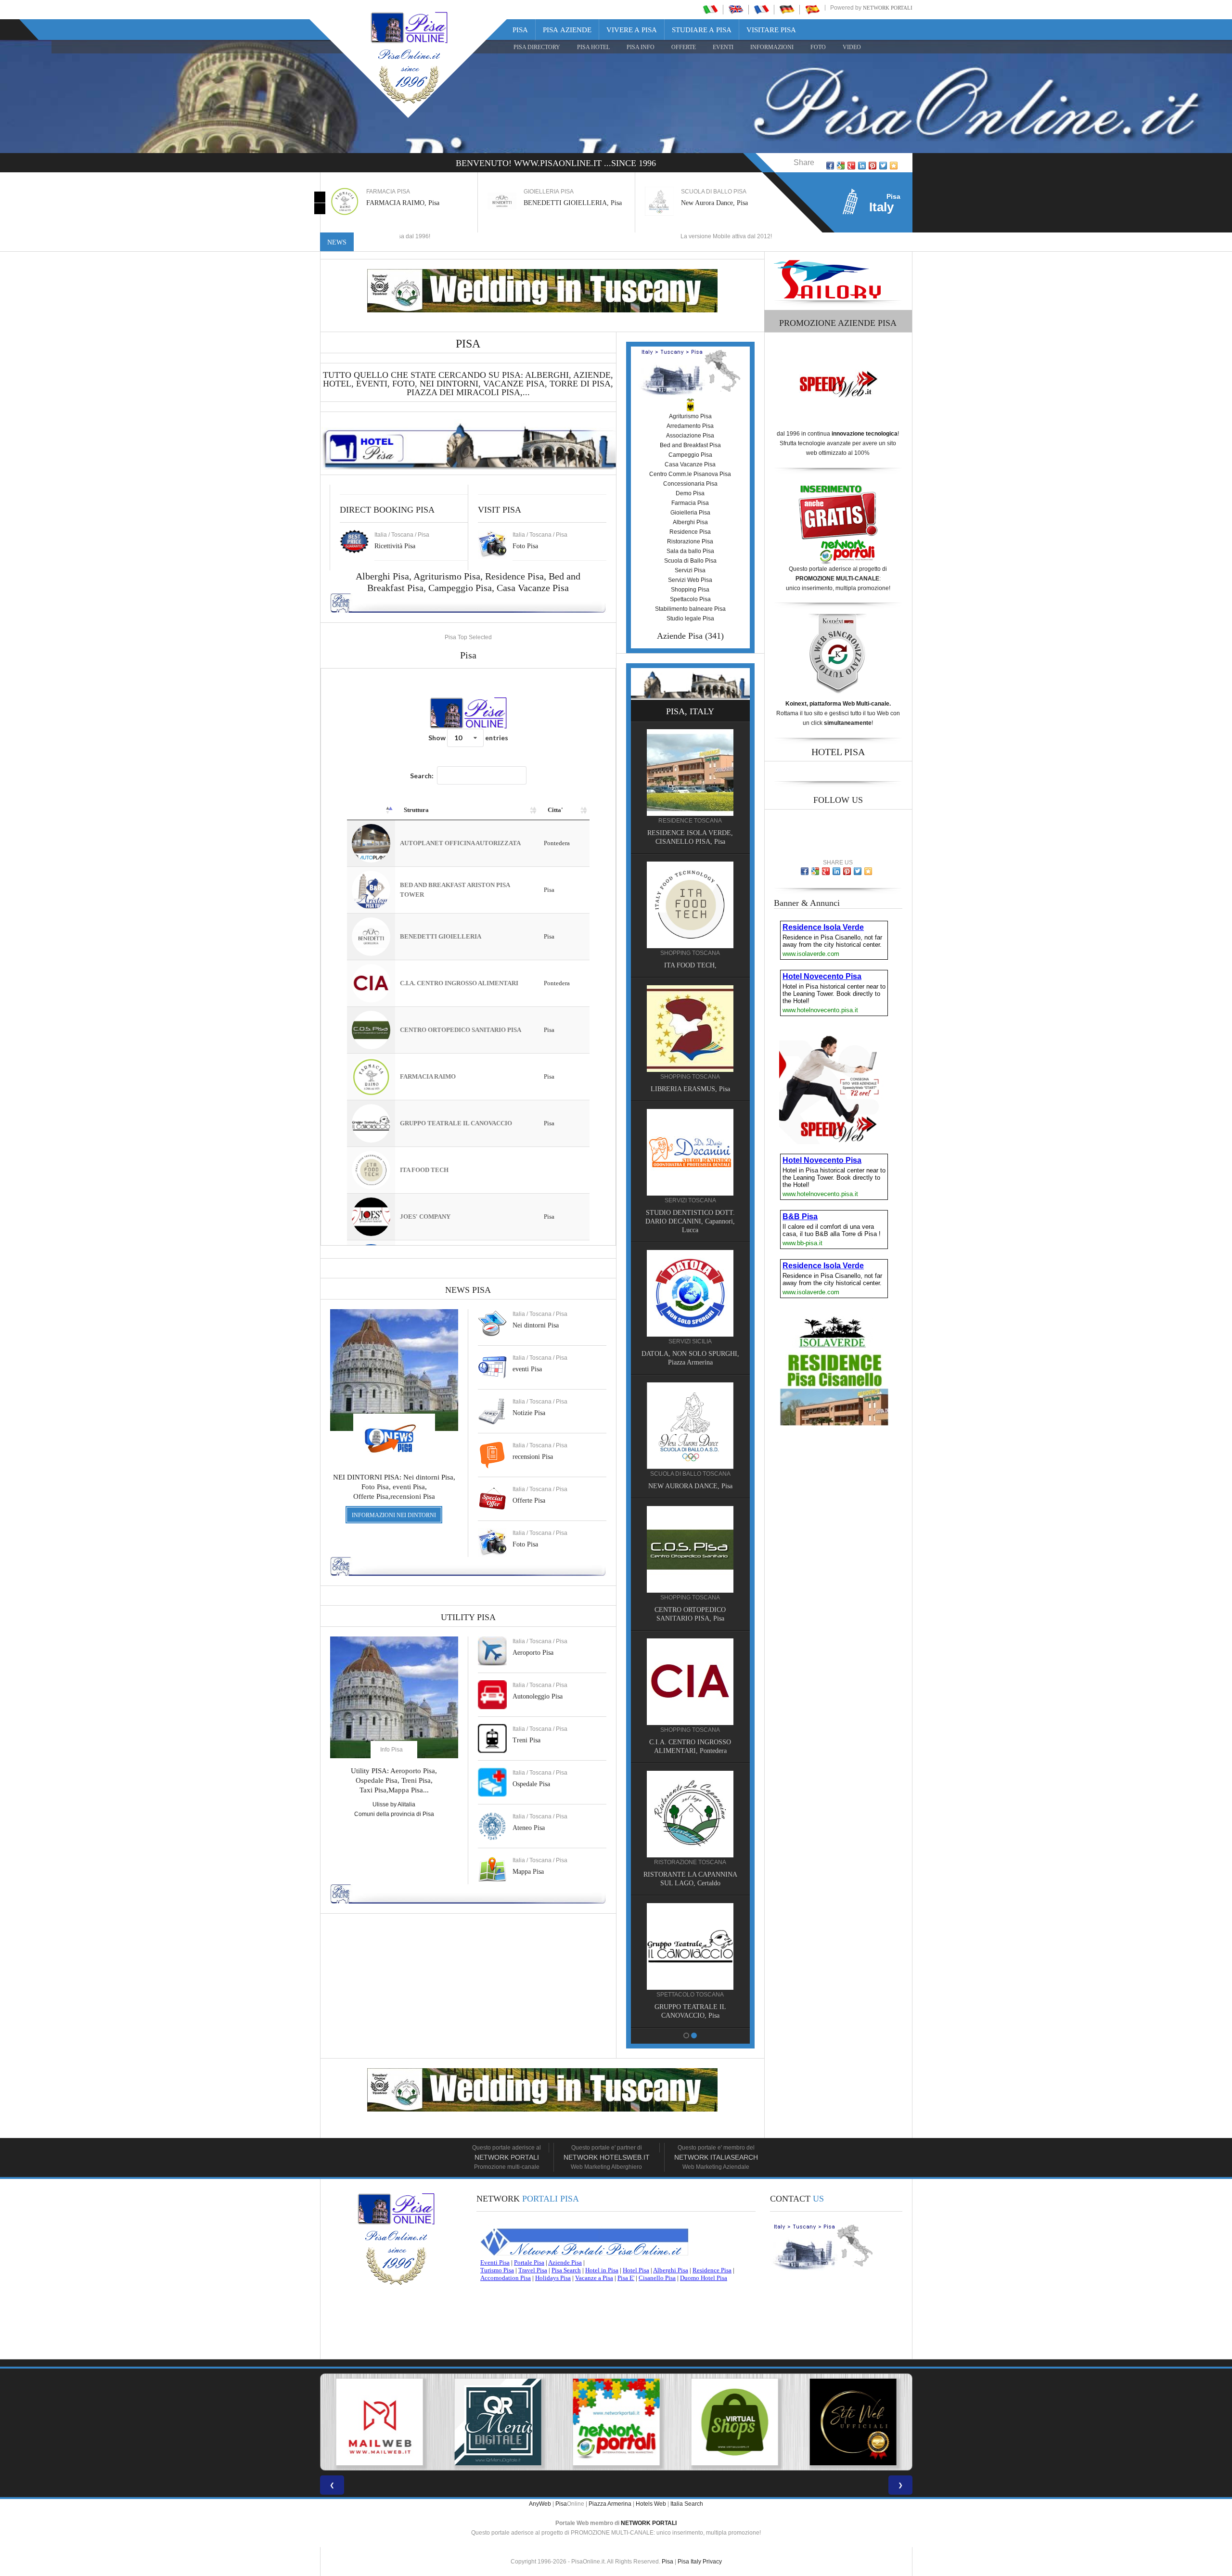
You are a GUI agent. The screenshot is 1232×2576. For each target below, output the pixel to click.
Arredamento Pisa (690, 426)
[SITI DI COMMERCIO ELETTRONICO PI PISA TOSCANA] (616, 2422)
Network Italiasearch (716, 2157)
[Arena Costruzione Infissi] (690, 1803)
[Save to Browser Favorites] (894, 166)
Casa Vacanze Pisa (533, 588)
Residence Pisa (514, 576)
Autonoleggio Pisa (538, 1696)
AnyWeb (540, 2504)
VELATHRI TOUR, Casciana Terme (690, 1360)
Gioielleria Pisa (690, 513)
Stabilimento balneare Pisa (690, 609)
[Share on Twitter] (883, 166)
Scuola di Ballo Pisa (690, 561)
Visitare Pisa (771, 30)
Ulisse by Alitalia (394, 1804)
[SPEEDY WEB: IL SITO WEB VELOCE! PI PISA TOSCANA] (853, 2422)
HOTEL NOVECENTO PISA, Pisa (690, 1104)
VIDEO (852, 47)
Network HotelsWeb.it (607, 2157)
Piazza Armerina (610, 2504)
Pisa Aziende (567, 30)
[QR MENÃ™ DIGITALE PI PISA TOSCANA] (379, 2422)
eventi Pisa (527, 1369)
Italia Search (687, 2504)
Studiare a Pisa (702, 30)
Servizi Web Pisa (690, 580)
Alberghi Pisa (690, 522)
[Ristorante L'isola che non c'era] (690, 1671)
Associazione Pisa (690, 436)
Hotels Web (651, 2504)
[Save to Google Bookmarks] (841, 166)
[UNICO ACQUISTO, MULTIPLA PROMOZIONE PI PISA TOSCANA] (498, 2422)
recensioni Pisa (533, 1457)
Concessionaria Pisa (690, 484)
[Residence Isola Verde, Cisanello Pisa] (690, 1935)
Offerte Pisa (529, 1501)
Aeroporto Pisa (533, 1653)
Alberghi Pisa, (385, 576)
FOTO (818, 47)
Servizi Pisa (690, 570)
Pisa (520, 30)
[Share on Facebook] (830, 166)
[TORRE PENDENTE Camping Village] (690, 1167)
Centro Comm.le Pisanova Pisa (690, 474)
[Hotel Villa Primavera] (690, 920)
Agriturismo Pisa (447, 576)
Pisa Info (641, 47)
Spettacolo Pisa (690, 599)
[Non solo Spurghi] (690, 1423)
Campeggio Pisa (460, 588)
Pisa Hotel (593, 47)
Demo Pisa (690, 493)
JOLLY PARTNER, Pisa (690, 1608)
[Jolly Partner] (690, 1547)
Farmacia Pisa (690, 503)
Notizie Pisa (529, 1413)
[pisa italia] (710, 9)
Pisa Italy (689, 2562)
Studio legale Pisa (690, 618)
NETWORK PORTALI (649, 2523)
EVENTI (723, 47)
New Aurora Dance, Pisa (557, 203)
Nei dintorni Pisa (536, 1325)
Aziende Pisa (680, 636)
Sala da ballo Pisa (690, 551)
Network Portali (888, 8)
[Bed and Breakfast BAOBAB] (690, 787)
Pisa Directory (537, 47)
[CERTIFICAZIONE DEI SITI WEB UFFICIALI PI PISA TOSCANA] (734, 2422)
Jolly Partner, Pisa (706, 203)
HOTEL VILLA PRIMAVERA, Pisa (690, 981)
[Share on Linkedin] (862, 166)
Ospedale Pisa (531, 1784)
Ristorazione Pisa (690, 541)
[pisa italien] (787, 9)
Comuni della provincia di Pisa (394, 1814)
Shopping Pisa (690, 590)
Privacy (712, 2562)
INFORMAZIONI (772, 47)
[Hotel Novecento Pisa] (690, 1043)
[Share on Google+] (851, 166)
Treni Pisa (526, 1740)
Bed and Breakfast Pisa (690, 445)
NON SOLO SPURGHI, (690, 1484)
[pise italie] (761, 9)
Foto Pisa (525, 1544)
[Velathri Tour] (690, 1300)
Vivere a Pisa (632, 30)
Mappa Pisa (528, 1872)
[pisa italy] (736, 9)
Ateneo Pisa (529, 1828)
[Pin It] (873, 166)
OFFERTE (684, 47)
